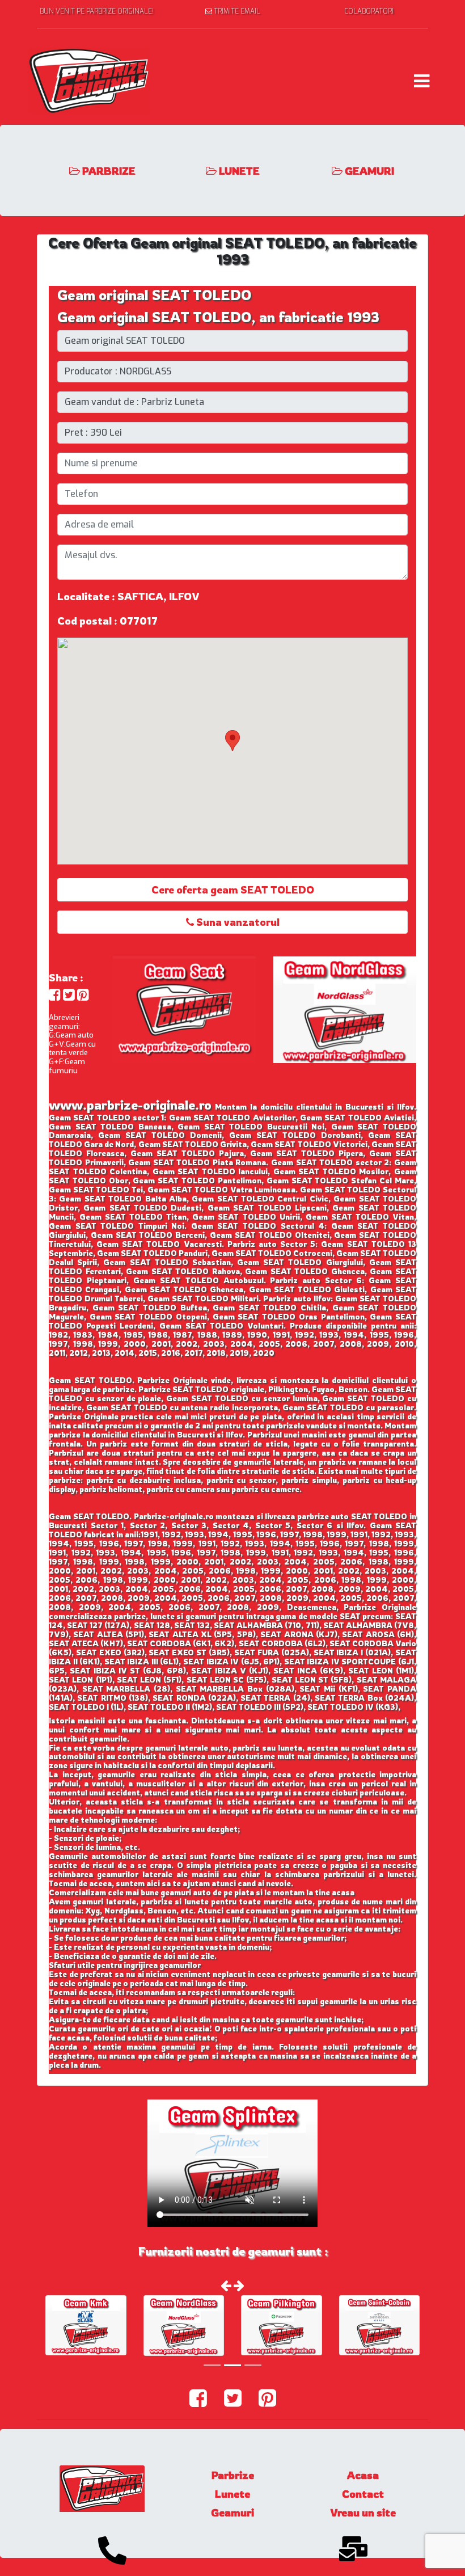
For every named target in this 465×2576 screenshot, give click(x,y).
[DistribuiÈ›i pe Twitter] (69, 995)
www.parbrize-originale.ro (130, 1105)
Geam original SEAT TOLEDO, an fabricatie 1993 (218, 317)
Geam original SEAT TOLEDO (154, 295)
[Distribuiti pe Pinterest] (83, 995)
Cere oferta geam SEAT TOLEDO (233, 889)
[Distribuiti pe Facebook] (55, 995)
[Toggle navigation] (422, 81)
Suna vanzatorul (237, 922)
